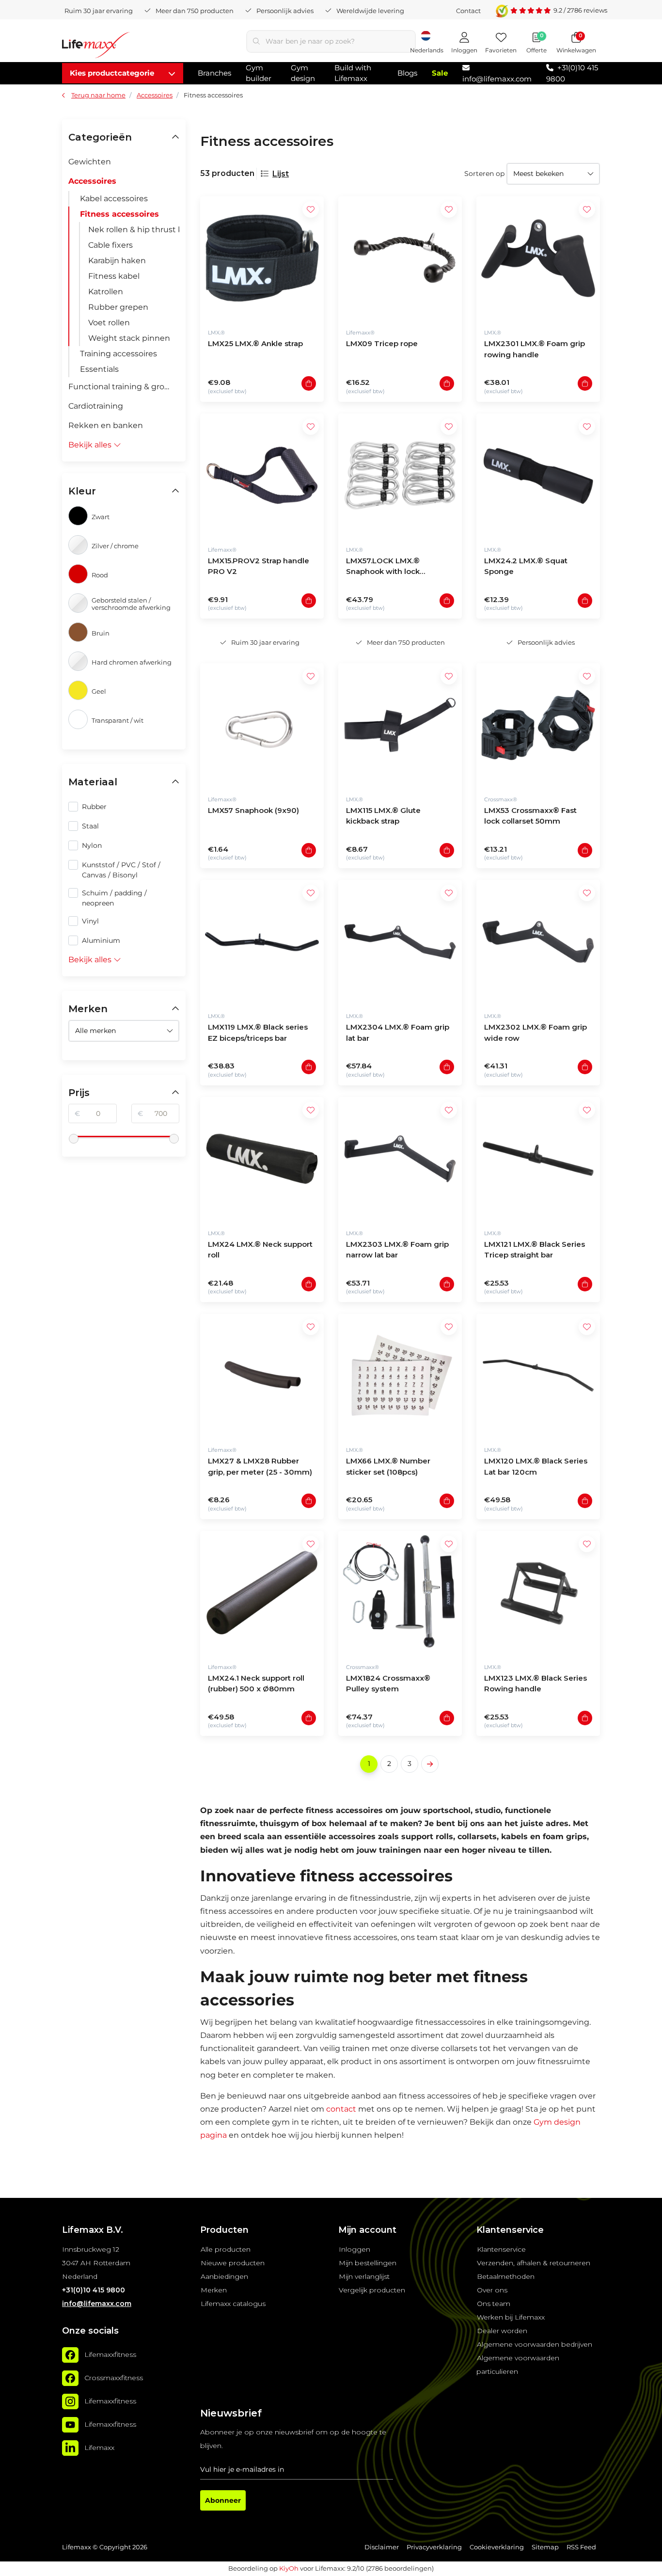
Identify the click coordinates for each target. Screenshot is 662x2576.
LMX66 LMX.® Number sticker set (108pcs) (388, 1466)
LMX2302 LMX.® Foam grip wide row (536, 1033)
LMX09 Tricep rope (382, 343)
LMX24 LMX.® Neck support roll (260, 1250)
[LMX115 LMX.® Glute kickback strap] (400, 725)
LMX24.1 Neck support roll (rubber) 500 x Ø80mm (256, 1684)
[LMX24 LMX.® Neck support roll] (262, 1159)
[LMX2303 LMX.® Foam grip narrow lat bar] (400, 1159)
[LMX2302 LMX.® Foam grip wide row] (538, 942)
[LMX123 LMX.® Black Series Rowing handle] (538, 1593)
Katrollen (106, 292)
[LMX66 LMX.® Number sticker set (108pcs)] (400, 1375)
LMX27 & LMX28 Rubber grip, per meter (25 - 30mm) (260, 1466)
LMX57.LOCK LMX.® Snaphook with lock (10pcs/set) (383, 567)
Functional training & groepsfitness (124, 387)
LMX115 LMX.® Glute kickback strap (383, 816)
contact (341, 2109)
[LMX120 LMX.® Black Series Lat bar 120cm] (538, 1375)
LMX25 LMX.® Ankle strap (255, 343)
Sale (440, 73)
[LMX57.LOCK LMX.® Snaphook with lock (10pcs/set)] (400, 475)
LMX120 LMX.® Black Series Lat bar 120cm (536, 1466)
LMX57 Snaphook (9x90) (253, 810)
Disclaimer (382, 2547)
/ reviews (580, 10)
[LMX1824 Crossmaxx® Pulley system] (400, 1593)
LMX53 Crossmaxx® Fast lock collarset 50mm (530, 816)
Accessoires (92, 181)
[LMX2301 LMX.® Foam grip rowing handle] (538, 258)
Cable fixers (110, 245)
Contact (468, 11)
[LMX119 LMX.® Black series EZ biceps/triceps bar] (262, 942)
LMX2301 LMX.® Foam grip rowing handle (535, 349)
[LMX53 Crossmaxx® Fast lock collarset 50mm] (538, 725)
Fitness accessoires (119, 214)
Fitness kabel (114, 276)
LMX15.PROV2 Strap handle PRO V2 (259, 566)
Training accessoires (118, 354)
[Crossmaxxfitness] (70, 2378)
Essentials (99, 369)
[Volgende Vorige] (430, 1764)
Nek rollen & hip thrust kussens (134, 230)
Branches (214, 73)
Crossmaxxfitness (114, 2378)
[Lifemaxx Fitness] (96, 47)
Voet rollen (109, 323)
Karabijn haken (117, 261)
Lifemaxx (99, 2448)
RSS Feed (581, 2547)
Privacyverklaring (434, 2547)
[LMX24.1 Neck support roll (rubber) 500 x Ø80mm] (262, 1593)
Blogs (407, 73)
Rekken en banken (106, 425)
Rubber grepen (118, 307)
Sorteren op (484, 174)
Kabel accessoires (114, 199)
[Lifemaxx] (70, 2448)
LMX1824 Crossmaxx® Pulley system (388, 1684)
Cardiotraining (96, 406)
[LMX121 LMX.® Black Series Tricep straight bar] (538, 1159)
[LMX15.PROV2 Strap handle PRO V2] (262, 475)
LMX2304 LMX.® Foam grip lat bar (398, 1033)
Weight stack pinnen (129, 338)
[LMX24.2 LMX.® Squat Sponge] (538, 475)
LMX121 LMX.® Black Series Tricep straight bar (535, 1250)
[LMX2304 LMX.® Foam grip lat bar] (400, 942)
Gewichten (90, 162)
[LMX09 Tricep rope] (400, 258)
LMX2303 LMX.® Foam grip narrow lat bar (397, 1250)
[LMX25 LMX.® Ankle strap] (262, 258)
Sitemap (545, 2547)
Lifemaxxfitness (110, 2355)
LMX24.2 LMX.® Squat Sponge (526, 566)
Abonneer (223, 2500)
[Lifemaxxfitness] (70, 2355)
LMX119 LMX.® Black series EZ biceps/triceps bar (258, 1033)
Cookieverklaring (497, 2547)
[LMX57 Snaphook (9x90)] (262, 725)
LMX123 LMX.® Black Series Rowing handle (536, 1684)
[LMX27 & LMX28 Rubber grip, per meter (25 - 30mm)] (262, 1375)
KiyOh (289, 2568)
